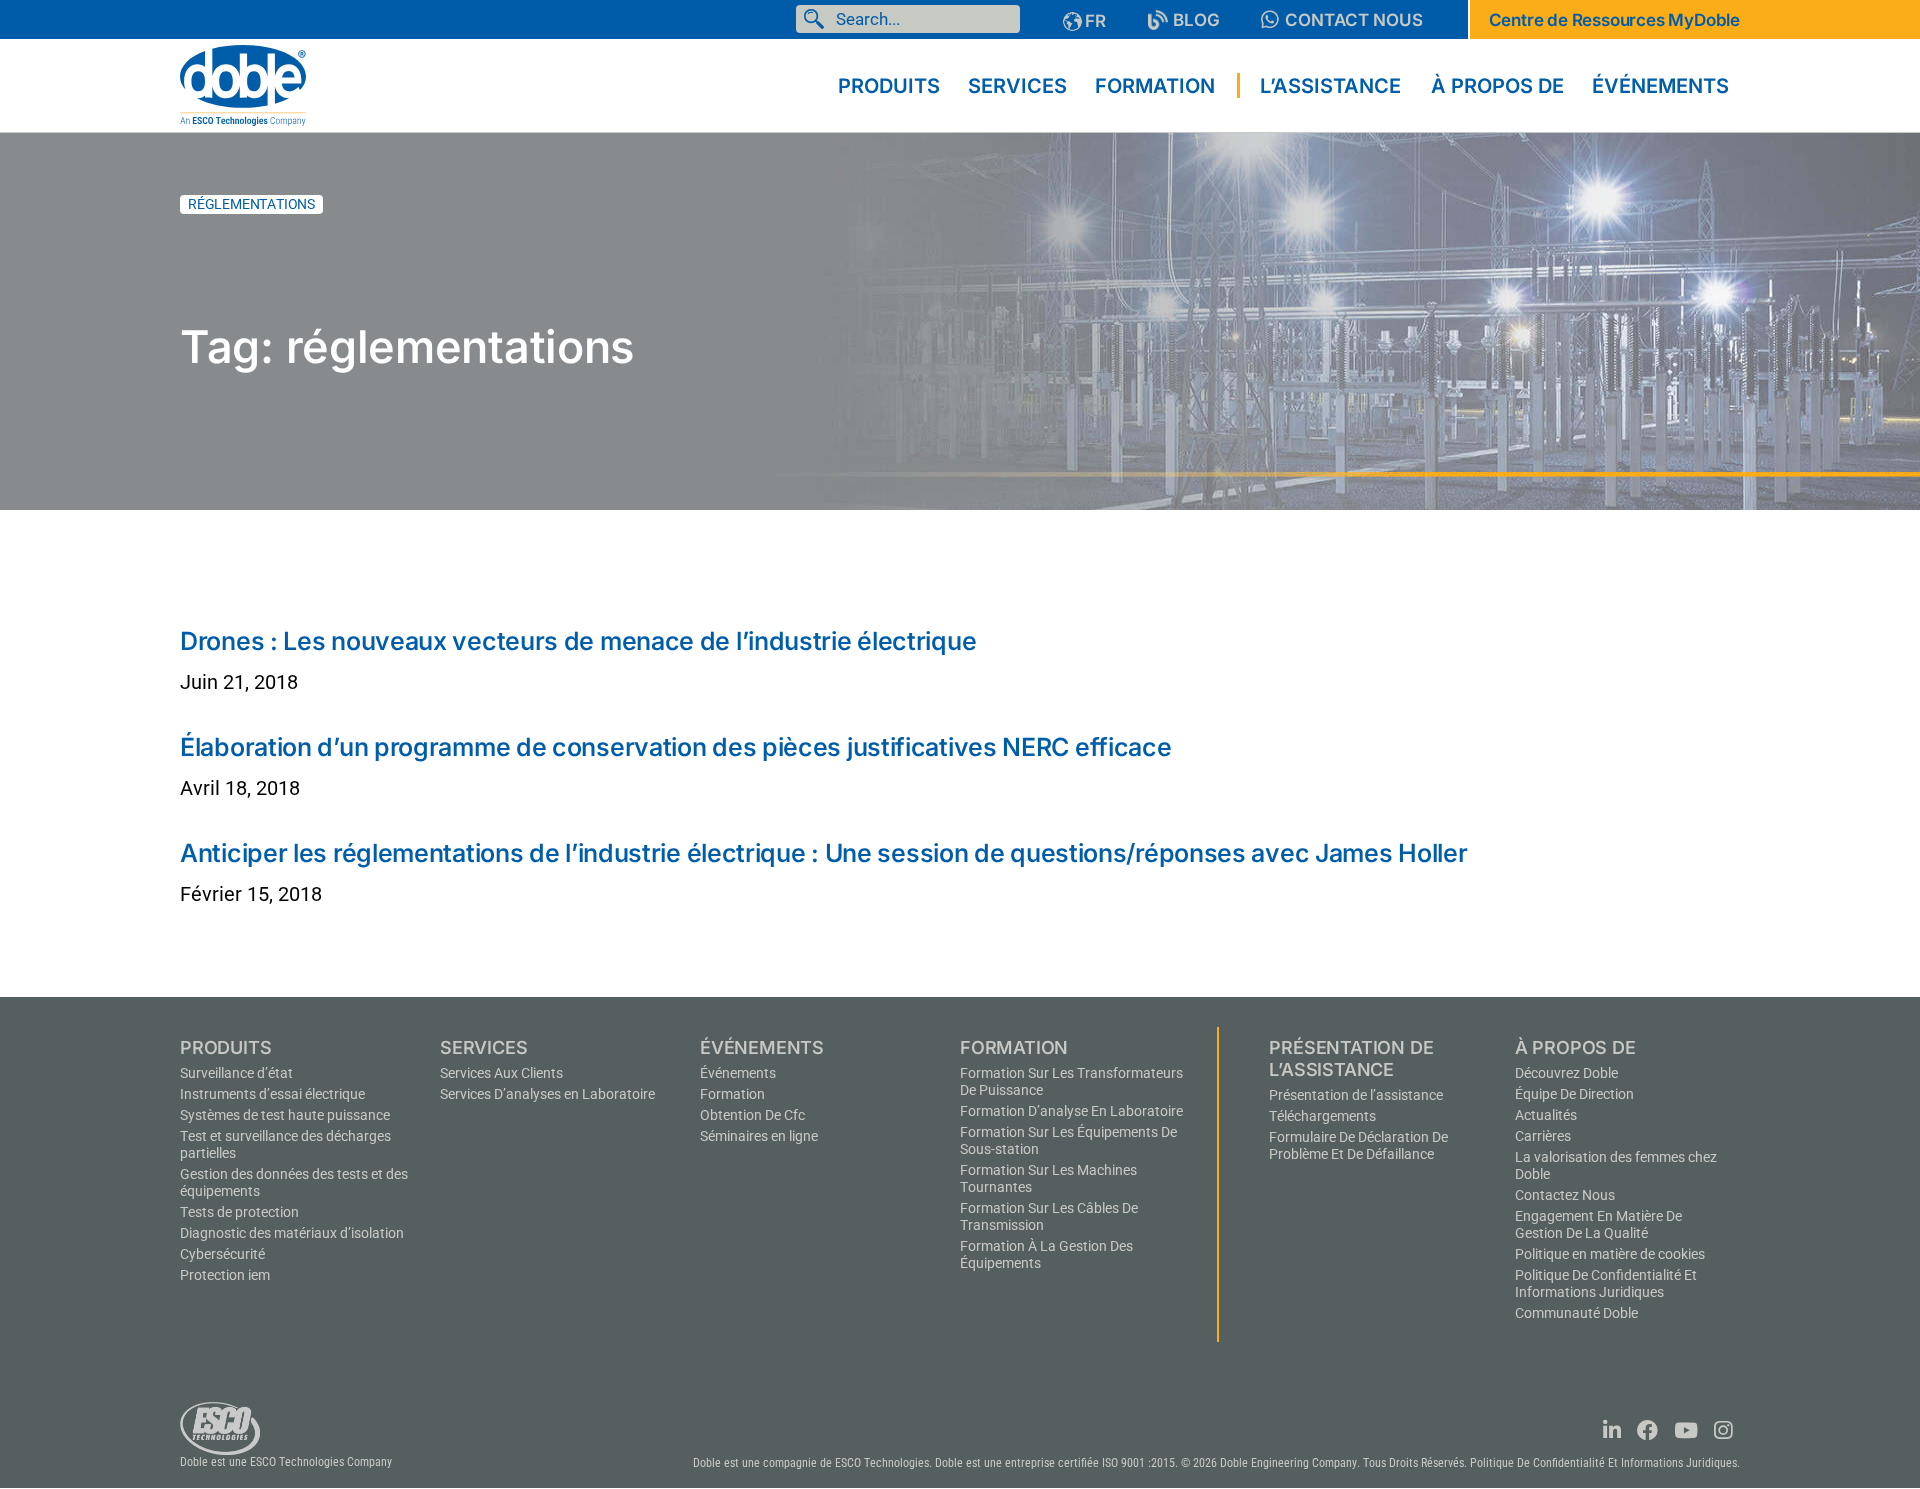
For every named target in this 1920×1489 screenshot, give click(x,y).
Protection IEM (225, 1275)
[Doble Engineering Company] (243, 84)
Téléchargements (1322, 1116)
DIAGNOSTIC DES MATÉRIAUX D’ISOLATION (292, 1233)
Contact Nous (1354, 20)
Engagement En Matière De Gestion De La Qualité (1598, 1224)
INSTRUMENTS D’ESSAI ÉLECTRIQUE (272, 1094)
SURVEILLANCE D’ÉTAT (236, 1073)
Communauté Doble (1576, 1313)
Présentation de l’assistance (1356, 1095)
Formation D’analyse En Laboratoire (1071, 1111)
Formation (732, 1094)
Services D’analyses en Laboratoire (547, 1094)
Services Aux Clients (501, 1073)
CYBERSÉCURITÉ (222, 1254)
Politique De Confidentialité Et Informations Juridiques (1606, 1283)
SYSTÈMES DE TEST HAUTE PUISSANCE (285, 1115)
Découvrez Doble (1566, 1073)
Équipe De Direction (1574, 1094)
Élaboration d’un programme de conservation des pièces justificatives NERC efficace (675, 747)
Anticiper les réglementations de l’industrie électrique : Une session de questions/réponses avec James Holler (823, 853)
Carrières (1543, 1136)
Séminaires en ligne (759, 1136)
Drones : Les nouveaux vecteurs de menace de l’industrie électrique (578, 641)
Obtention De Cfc (752, 1115)
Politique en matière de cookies (1610, 1254)
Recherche (818, 19)
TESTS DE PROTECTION (239, 1212)
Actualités (1546, 1115)
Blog (1196, 20)
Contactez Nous (1565, 1195)
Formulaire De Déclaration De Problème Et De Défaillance (1358, 1145)
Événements (738, 1073)
